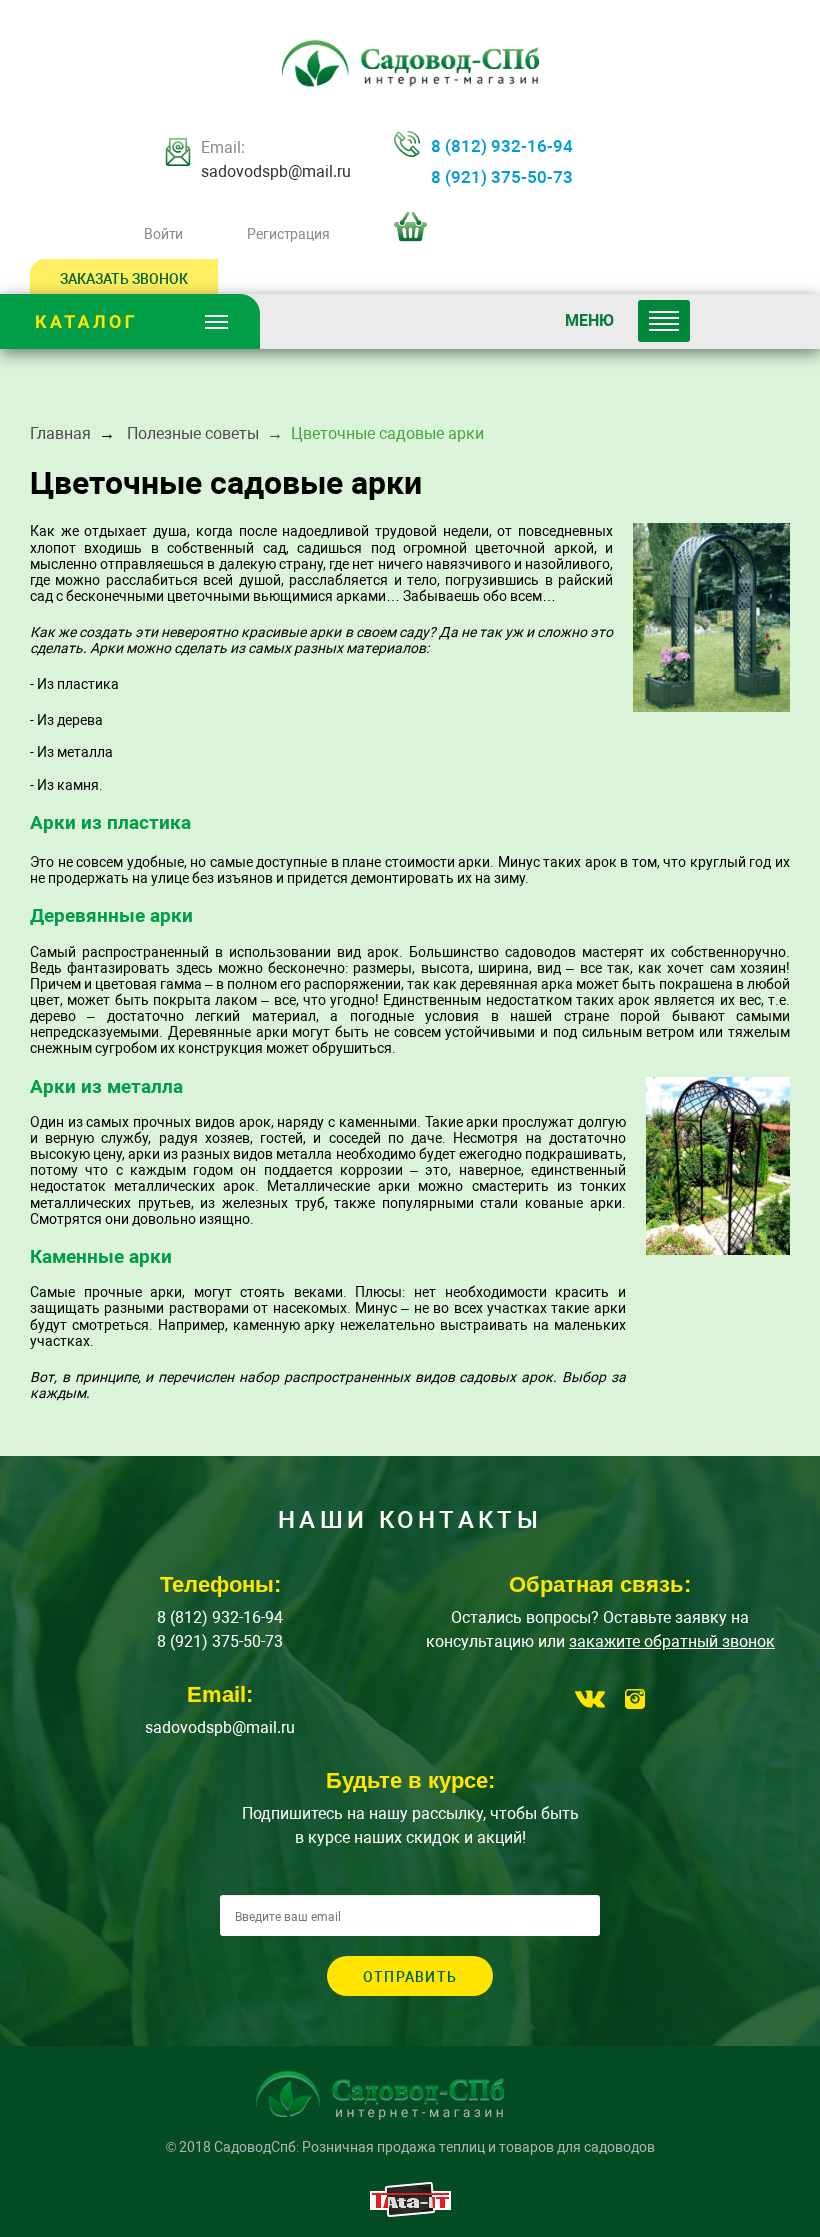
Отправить (410, 1977)
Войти (163, 234)
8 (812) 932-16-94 (502, 146)
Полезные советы (193, 433)
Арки (106, 648)
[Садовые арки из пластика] (711, 617)
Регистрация (288, 234)
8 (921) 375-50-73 (502, 177)
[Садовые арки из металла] (718, 1166)
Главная (60, 433)
